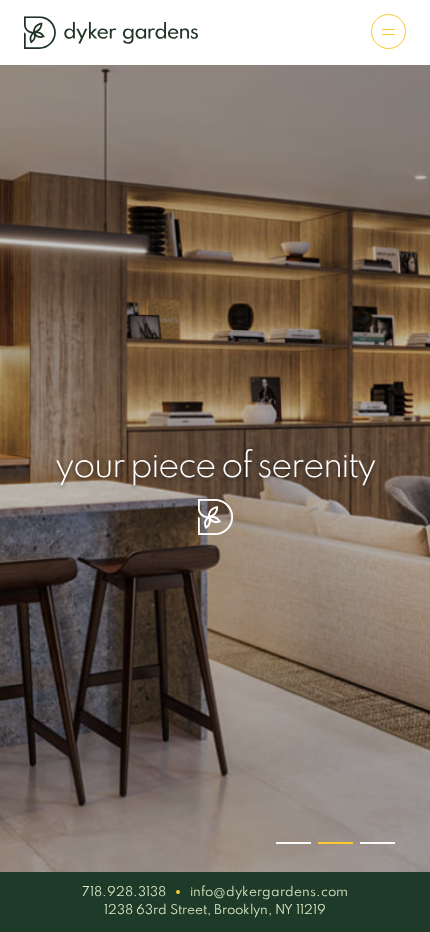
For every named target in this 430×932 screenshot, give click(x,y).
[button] (293, 843)
